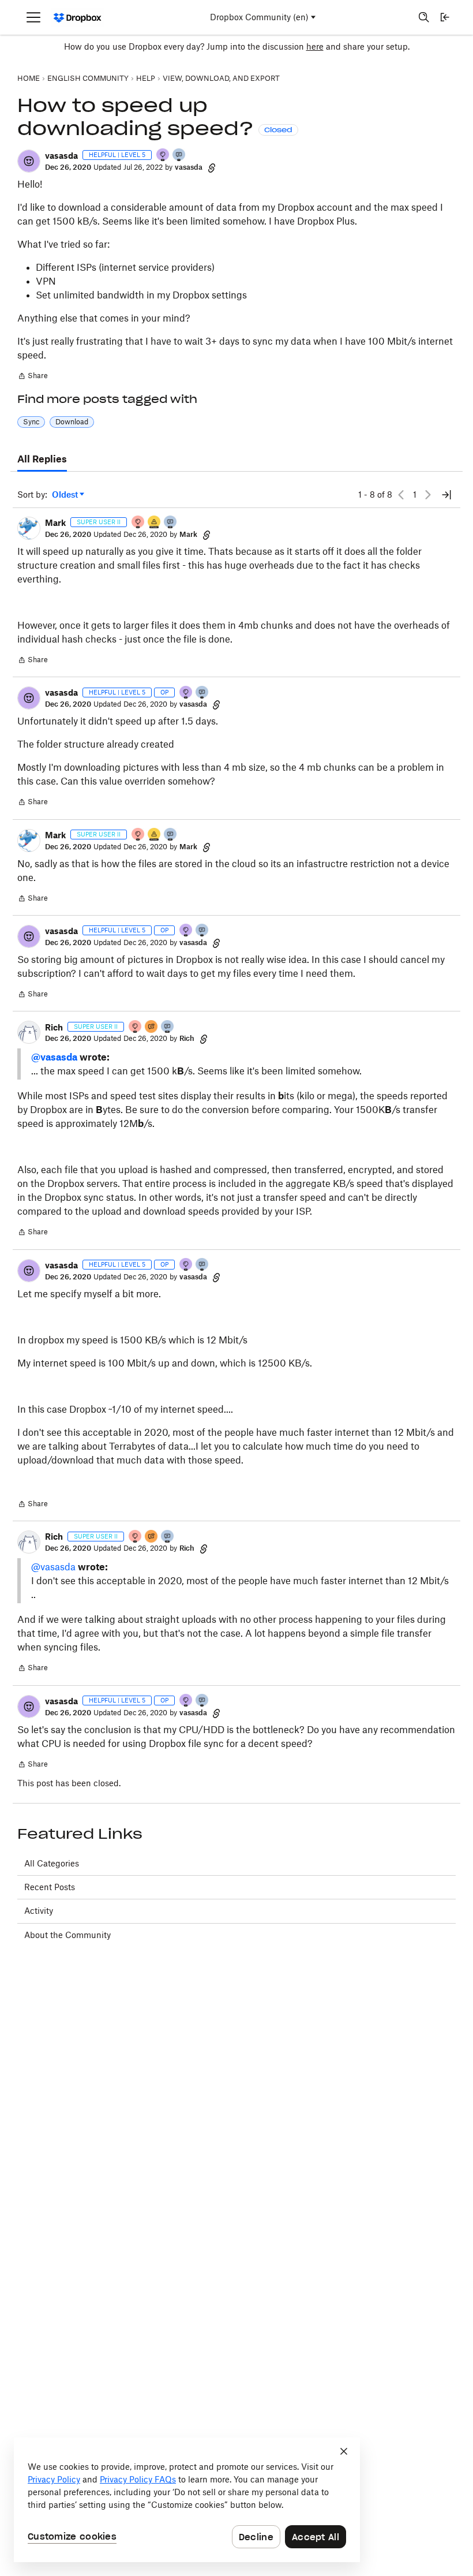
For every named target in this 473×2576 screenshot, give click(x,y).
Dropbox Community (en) (259, 17)
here (315, 46)
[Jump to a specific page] (446, 495)
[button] (29, 161)
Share (33, 377)
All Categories (52, 1863)
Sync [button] (31, 422)
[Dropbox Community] (78, 18)
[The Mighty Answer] (152, 1027)
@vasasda (54, 1057)
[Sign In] (445, 17)
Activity (39, 1911)
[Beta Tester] (155, 523)
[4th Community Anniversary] (138, 523)
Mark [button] (55, 523)
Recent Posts (50, 1887)
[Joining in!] (179, 156)
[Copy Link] (212, 167)
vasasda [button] (61, 156)
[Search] (424, 17)
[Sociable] (171, 523)
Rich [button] (54, 1027)
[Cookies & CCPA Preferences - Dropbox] (187, 2500)
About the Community (67, 1935)
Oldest (66, 495)
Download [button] (72, 422)
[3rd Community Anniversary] (163, 156)
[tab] (42, 460)
